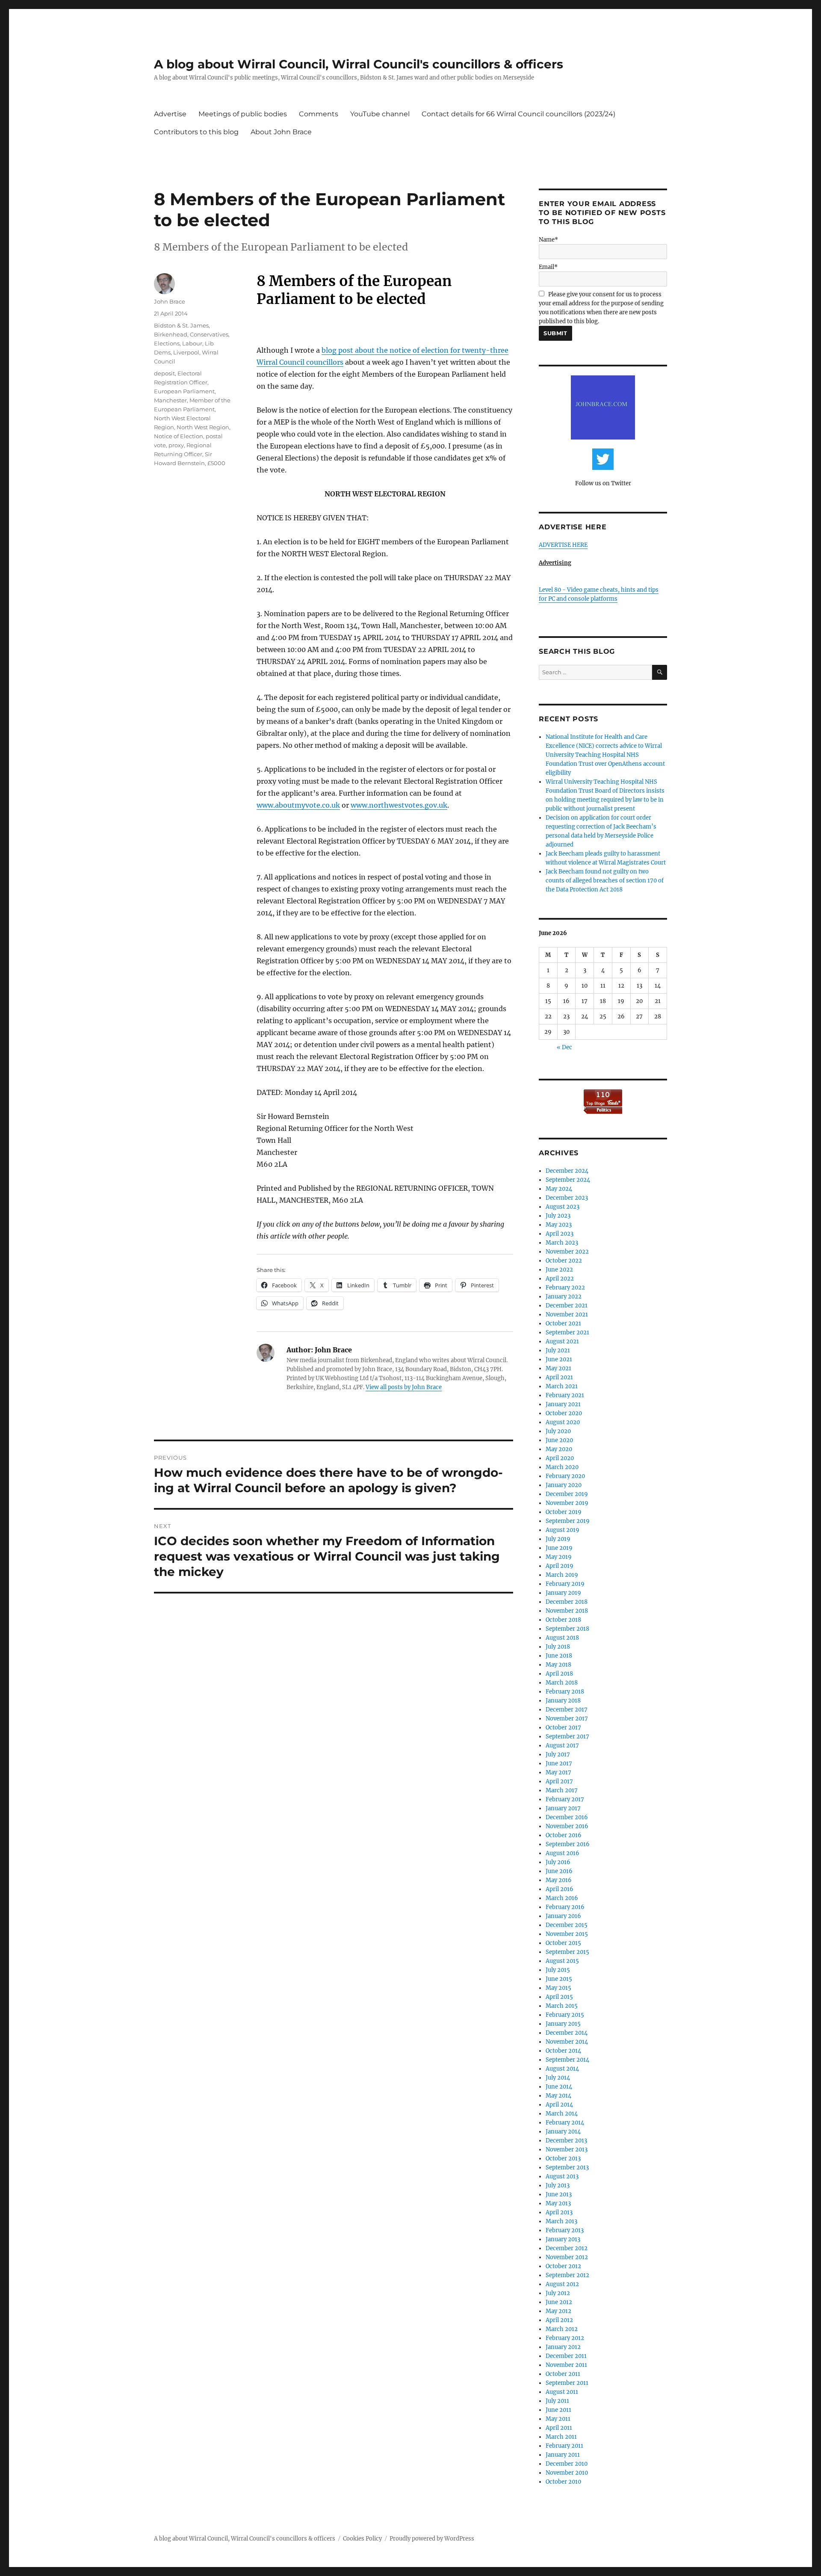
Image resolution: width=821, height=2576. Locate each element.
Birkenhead (171, 334)
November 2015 (567, 1934)
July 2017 (558, 1754)
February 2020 (565, 1476)
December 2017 (567, 1710)
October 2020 (564, 1413)
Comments (319, 114)
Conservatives (209, 334)
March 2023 (562, 1243)
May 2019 (559, 1557)
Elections (167, 343)
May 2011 (558, 2419)
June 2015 (559, 1979)
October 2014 (563, 2051)
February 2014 (565, 2123)
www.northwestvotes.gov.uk (399, 805)
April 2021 (559, 1377)
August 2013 (562, 2176)
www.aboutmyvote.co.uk (298, 805)
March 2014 (562, 2114)
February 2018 (565, 1692)
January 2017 (563, 1808)
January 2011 (563, 2455)
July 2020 (558, 1431)
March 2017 (562, 1790)
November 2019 (567, 1503)
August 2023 (563, 1207)
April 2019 (560, 1566)
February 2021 (565, 1395)
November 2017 (567, 1719)
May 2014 (558, 2096)
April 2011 (559, 2428)
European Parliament (184, 391)
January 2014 (563, 2132)
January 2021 (563, 1404)
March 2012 (562, 2329)
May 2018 (558, 1665)
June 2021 (559, 1359)
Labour (192, 343)
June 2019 (559, 1548)
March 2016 (562, 1898)
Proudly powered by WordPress (432, 2539)
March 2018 (562, 1683)
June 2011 (558, 2410)
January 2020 (564, 1485)
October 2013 (563, 2158)
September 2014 (567, 2060)
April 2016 (560, 1889)
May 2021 (558, 1368)
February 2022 (565, 1288)
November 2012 (567, 2257)
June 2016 (559, 1871)
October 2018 (563, 1620)
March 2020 (562, 1467)
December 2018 (567, 1602)
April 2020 (560, 1458)
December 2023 (567, 1198)
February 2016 (565, 1907)
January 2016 (563, 1916)
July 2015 (558, 1970)
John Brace (170, 301)
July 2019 (558, 1539)
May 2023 (559, 1225)
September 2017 (567, 1737)
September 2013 (567, 2167)
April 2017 (559, 1781)
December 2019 (567, 1494)
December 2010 (567, 2464)
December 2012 (567, 2248)
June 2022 (559, 1270)
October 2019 (564, 1512)
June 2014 (559, 2087)
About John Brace (281, 132)
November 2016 (567, 1826)
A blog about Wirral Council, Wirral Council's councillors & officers (359, 64)
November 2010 (567, 2473)
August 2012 (562, 2284)
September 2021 (567, 1332)
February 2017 (565, 1799)
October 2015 (563, 1943)
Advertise (170, 114)
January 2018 (563, 1701)
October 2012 (563, 2266)
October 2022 (564, 1261)
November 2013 (567, 2150)
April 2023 (560, 1234)
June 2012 (559, 2302)
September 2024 (568, 1180)
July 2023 (558, 1216)
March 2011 (561, 2437)
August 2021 (562, 1341)
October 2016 (564, 1835)
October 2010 (563, 2482)
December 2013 (566, 2141)
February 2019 (565, 1584)
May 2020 (559, 1449)
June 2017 (559, 1763)
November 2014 (567, 2042)
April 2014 (559, 2105)
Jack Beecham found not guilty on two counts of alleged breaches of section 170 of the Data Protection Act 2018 (605, 881)
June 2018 (559, 1656)
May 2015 (558, 1988)
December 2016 (567, 1817)
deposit (164, 373)
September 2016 (568, 1844)
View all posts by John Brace (404, 1387)
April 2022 (560, 1279)
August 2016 (563, 1853)
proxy (176, 445)
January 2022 (564, 1297)
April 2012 (559, 2320)
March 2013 (561, 2221)
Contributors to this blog (196, 132)
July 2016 (558, 1862)
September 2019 (568, 1521)
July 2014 (558, 2078)
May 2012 (558, 2311)
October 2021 (563, 1323)
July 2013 (558, 2185)
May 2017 (558, 1772)
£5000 (216, 463)
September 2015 (567, 1952)
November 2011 (566, 2365)
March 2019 (562, 1575)
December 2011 (566, 2356)
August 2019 (563, 1530)
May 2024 (559, 1189)
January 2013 (563, 2239)
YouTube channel (380, 114)
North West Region (203, 427)
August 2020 (563, 1422)
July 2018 (558, 1647)
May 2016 (559, 1880)
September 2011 (567, 2383)
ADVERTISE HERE (563, 545)
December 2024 (567, 1171)
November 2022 (567, 1252)
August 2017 (562, 1745)
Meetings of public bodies (243, 114)
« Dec (564, 1047)
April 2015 (559, 1997)
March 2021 (562, 1386)
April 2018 (559, 1674)
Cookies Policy (362, 2539)
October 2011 (563, 2374)
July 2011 (557, 2401)
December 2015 (567, 1925)
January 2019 (563, 1593)
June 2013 (559, 2194)
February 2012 (565, 2338)
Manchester (170, 400)
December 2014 (567, 2033)
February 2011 (564, 2446)
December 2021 (567, 1306)
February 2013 (565, 2230)
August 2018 (562, 1638)
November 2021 (567, 1315)
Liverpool (186, 352)
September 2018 (567, 1629)
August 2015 (562, 1961)
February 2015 (565, 2015)
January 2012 (563, 2347)
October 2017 (563, 1728)
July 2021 (558, 1350)
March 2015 (562, 2006)
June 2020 (559, 1440)
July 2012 (558, 2293)
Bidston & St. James (181, 325)
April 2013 (559, 2212)
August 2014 (562, 2069)
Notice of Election (179, 436)
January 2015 (563, 2024)
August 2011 (562, 2392)
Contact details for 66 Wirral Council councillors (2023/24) (518, 114)
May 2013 (558, 2203)
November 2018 (567, 1611)
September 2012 (567, 2275)
